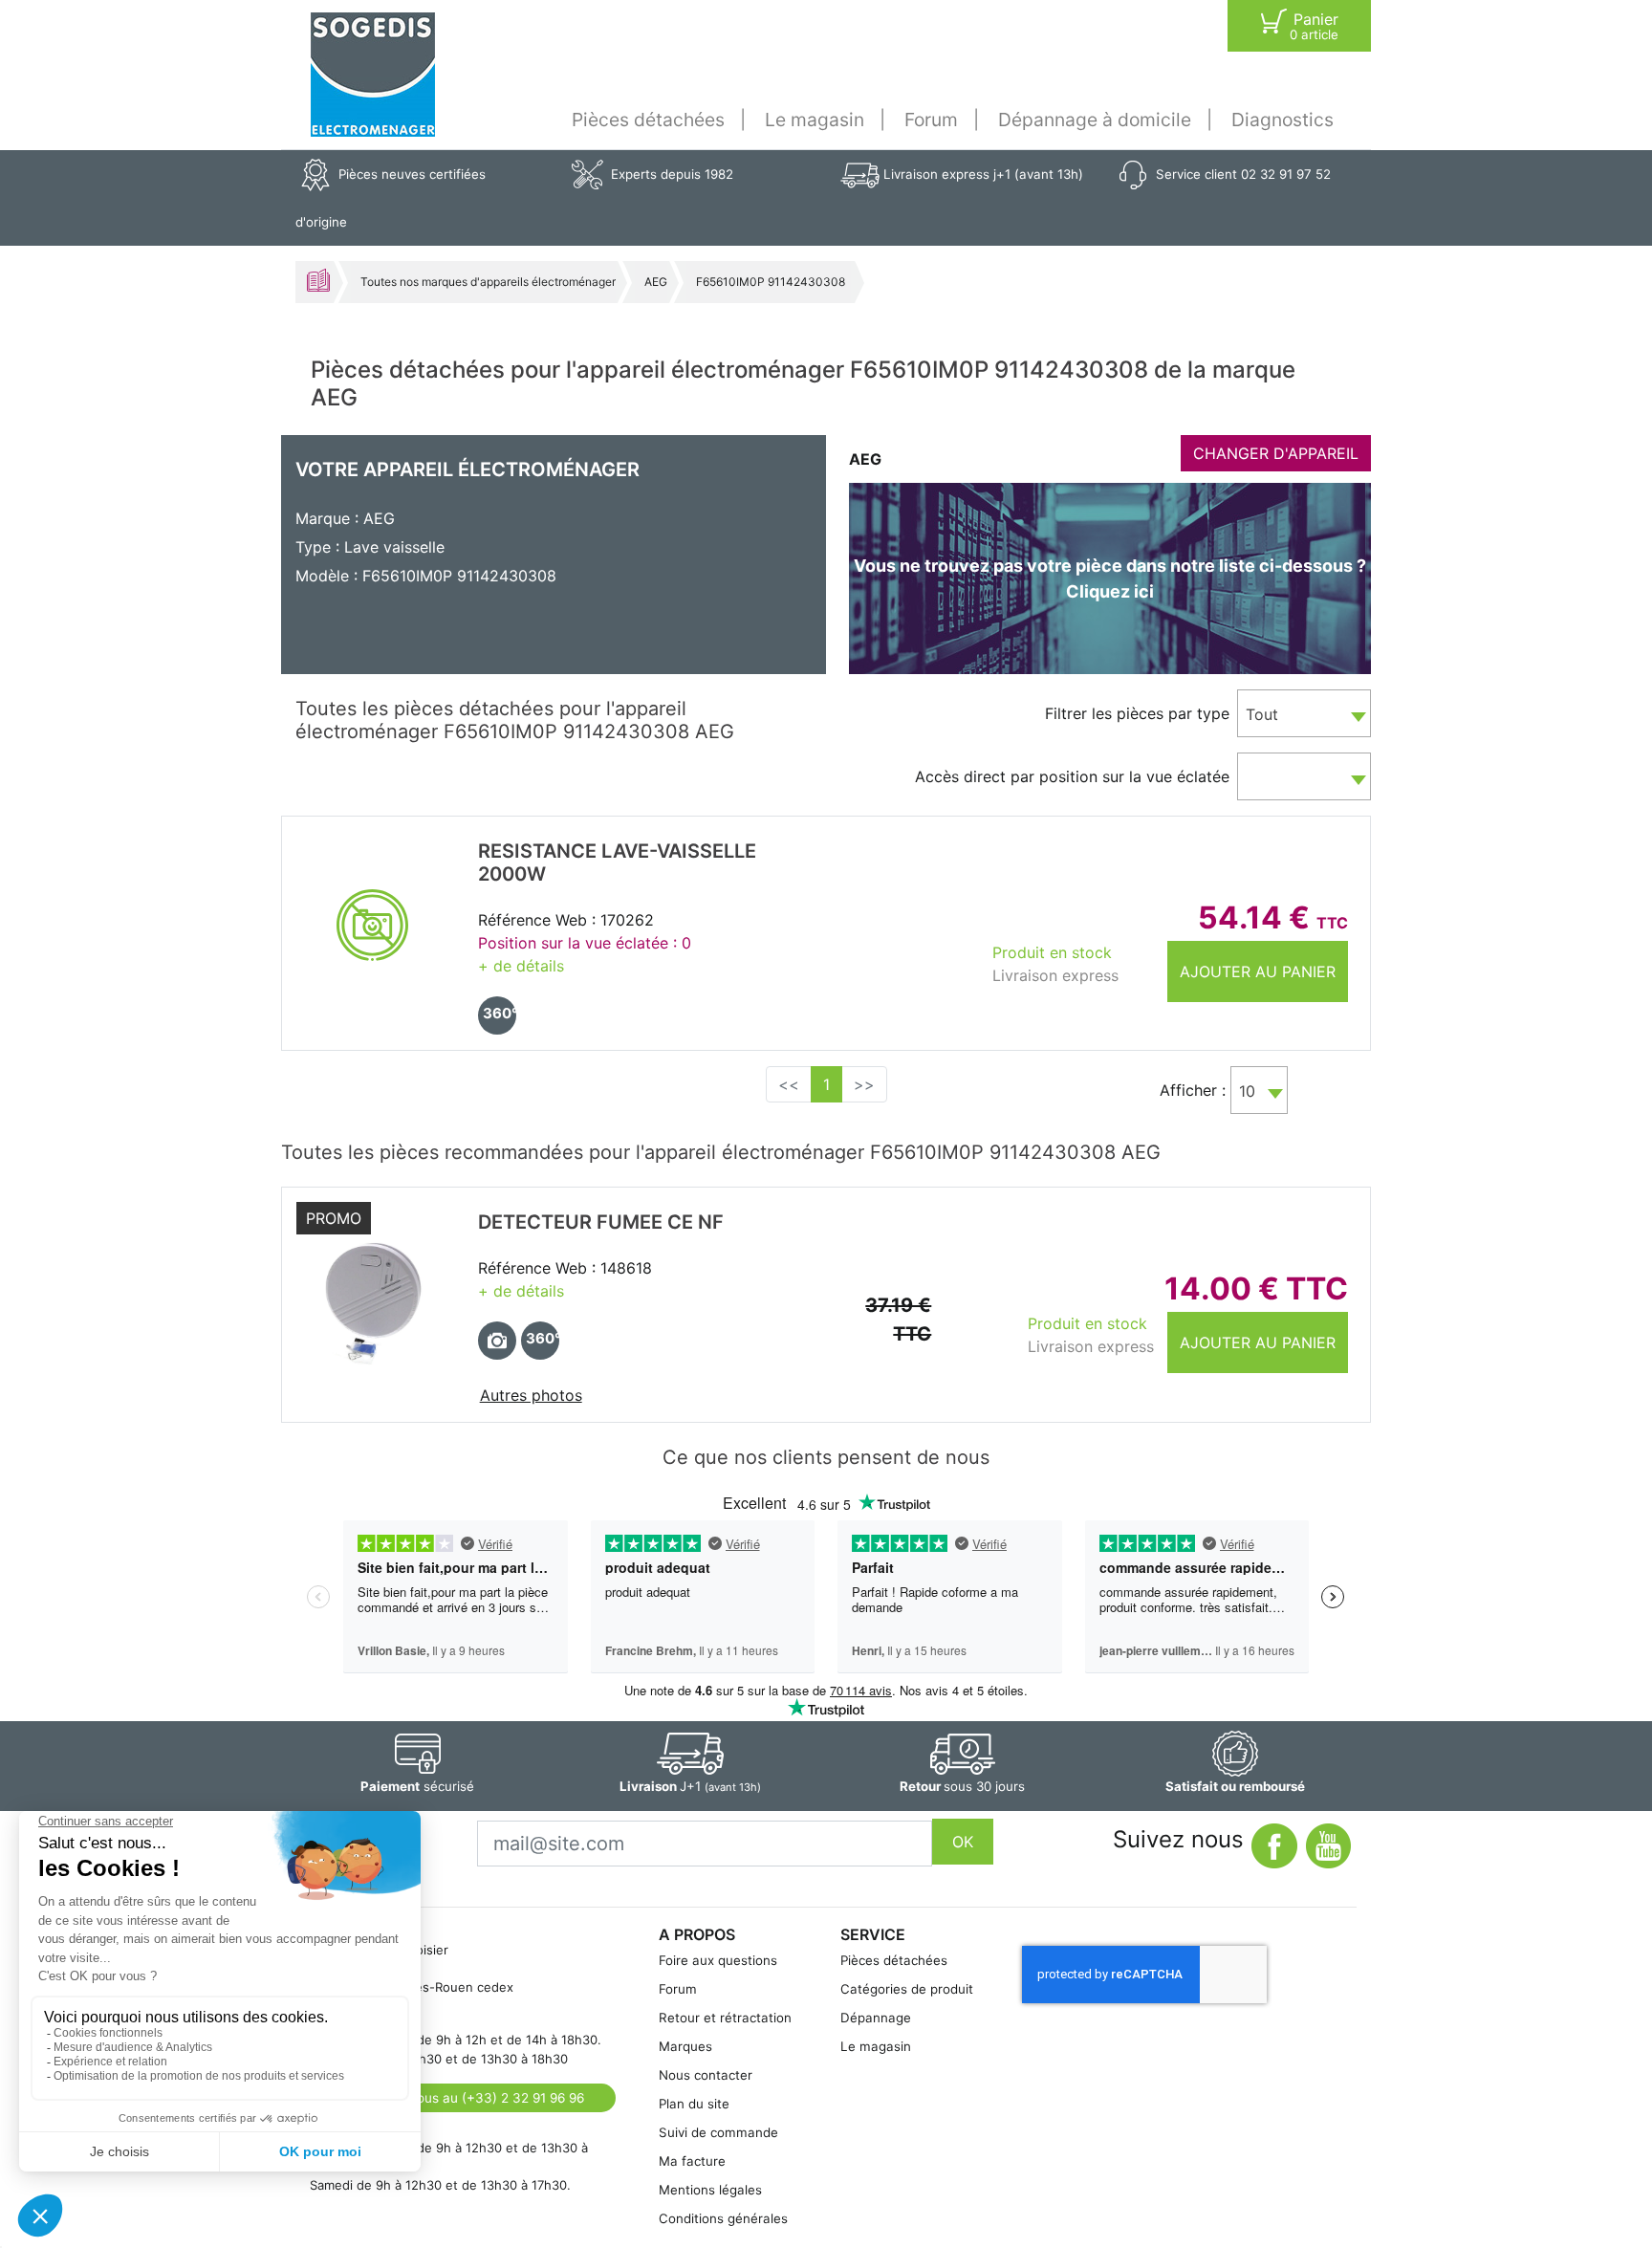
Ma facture (692, 2161)
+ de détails (521, 966)
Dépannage (876, 2018)
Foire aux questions (718, 1960)
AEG (656, 282)
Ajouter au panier (1258, 971)
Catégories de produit (907, 1989)
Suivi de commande (718, 2132)
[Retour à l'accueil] (373, 75)
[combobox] (1304, 713)
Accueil (318, 280)
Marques (685, 2046)
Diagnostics (1282, 120)
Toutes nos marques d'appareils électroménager (488, 282)
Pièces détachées (648, 120)
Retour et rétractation (725, 2018)
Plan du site (694, 2104)
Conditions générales (723, 2218)
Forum (931, 120)
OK (963, 1842)
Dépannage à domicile (1095, 120)
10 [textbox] (1247, 1091)
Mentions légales (710, 2190)
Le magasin (815, 120)
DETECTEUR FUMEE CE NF (601, 1222)
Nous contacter (706, 2075)
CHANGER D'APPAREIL (1276, 453)
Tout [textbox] (1262, 714)
